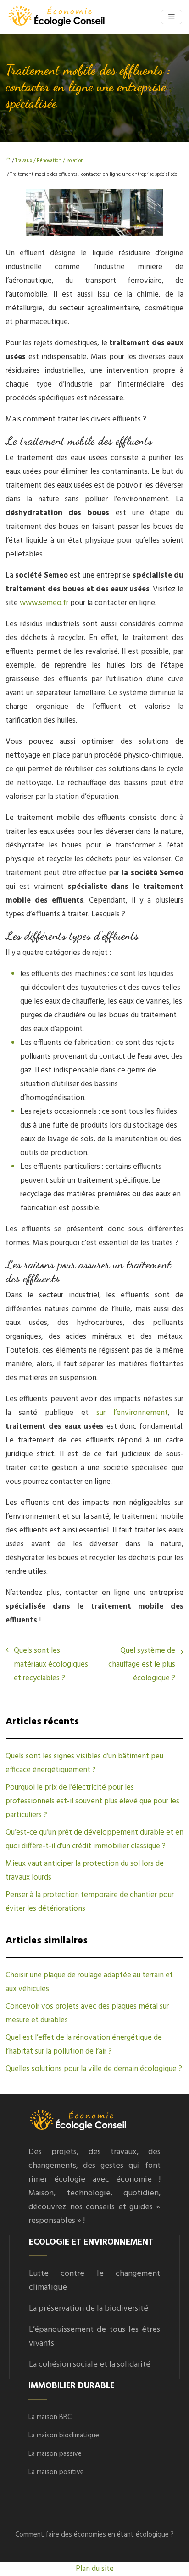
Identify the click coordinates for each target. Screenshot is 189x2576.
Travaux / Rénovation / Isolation (50, 161)
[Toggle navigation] (172, 17)
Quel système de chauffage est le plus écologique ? (142, 1664)
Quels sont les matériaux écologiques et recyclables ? (51, 1664)
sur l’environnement (132, 1413)
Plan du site (95, 2569)
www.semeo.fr (44, 603)
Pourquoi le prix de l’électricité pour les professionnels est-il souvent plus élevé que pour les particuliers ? (92, 1801)
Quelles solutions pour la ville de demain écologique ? (94, 2069)
